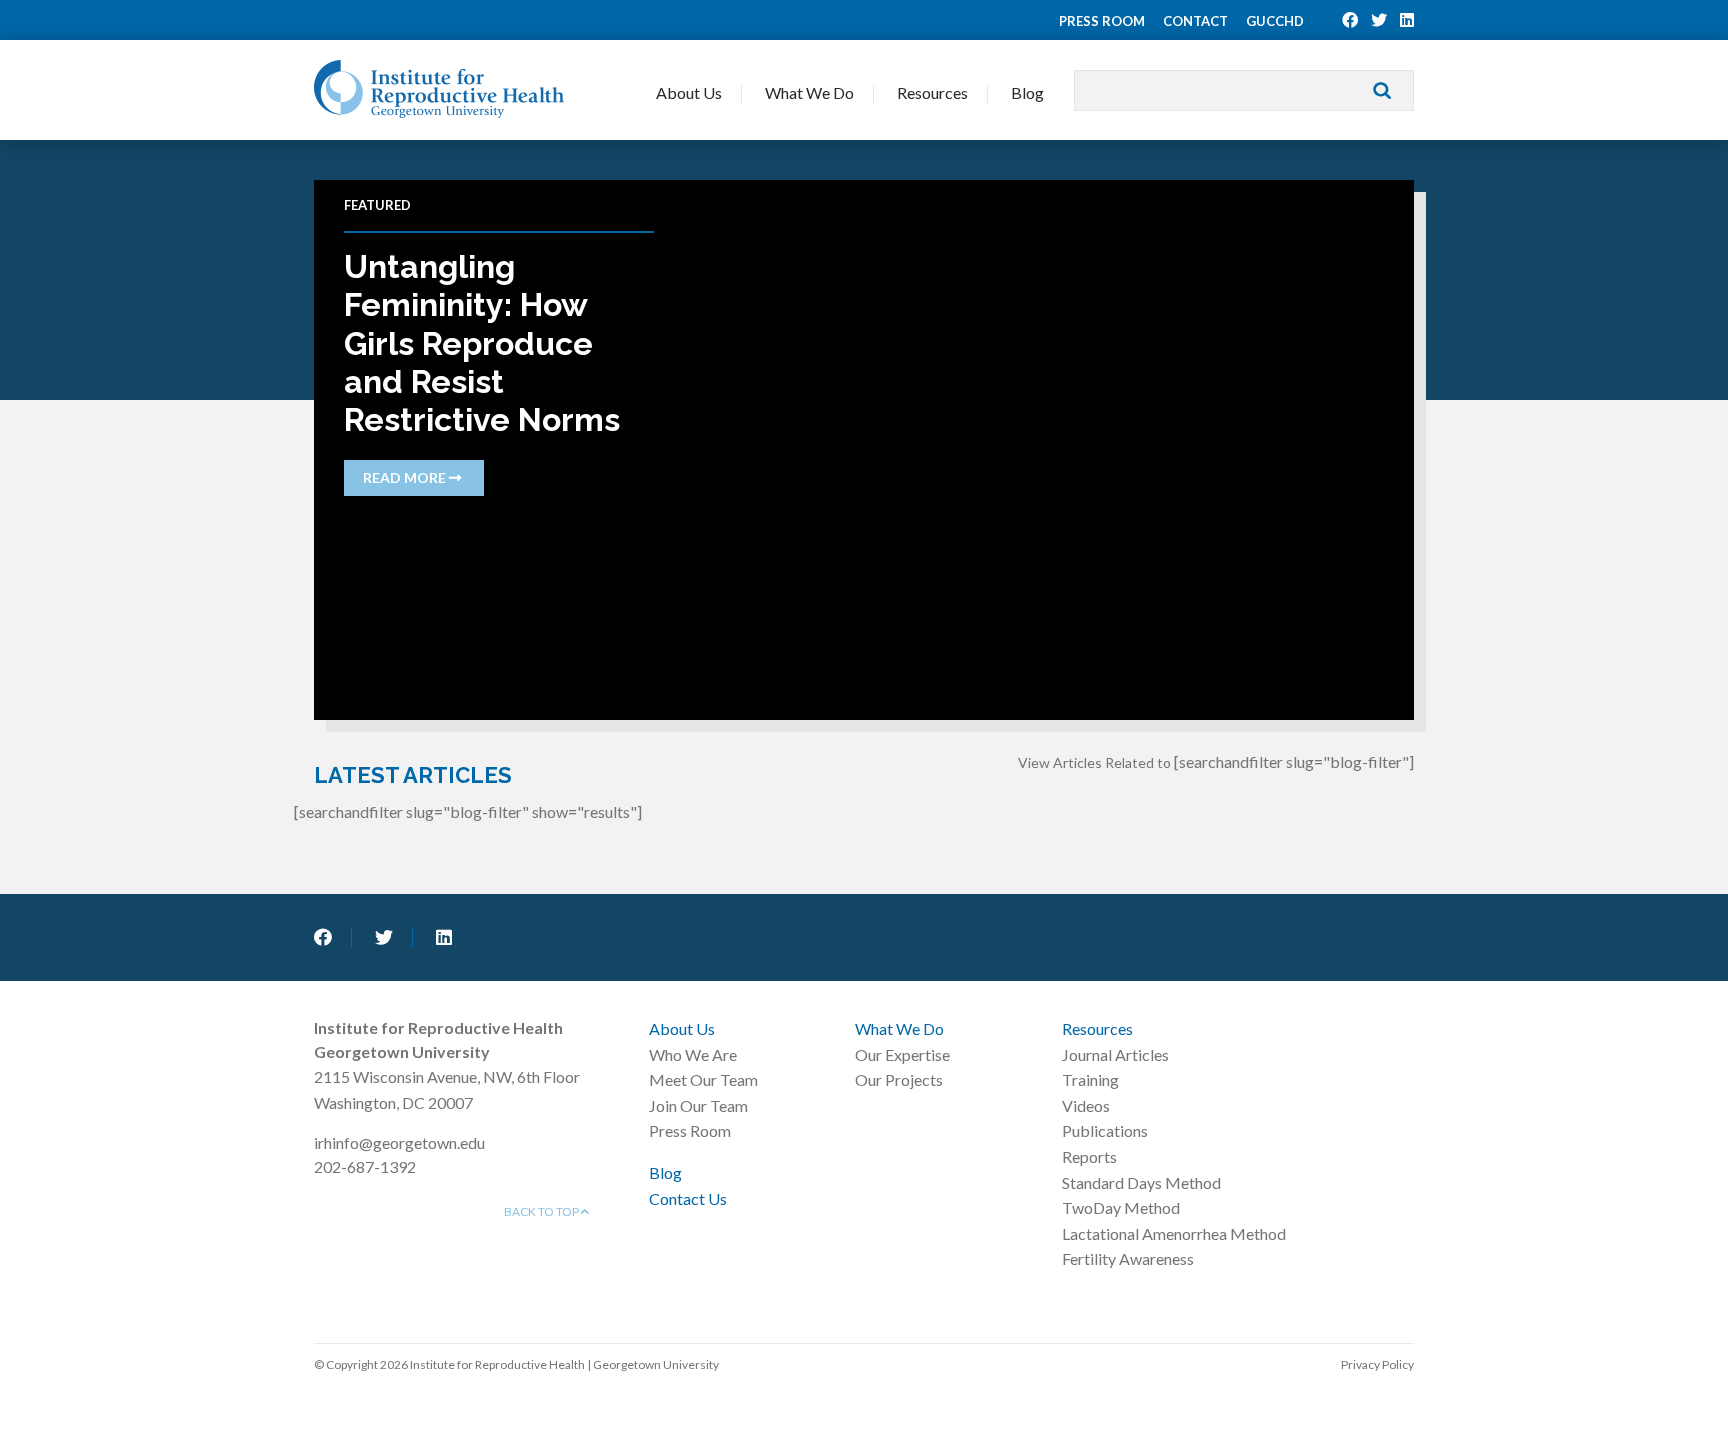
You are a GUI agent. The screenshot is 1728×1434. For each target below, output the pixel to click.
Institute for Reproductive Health (439, 89)
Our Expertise (902, 1054)
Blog (1027, 92)
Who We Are (693, 1054)
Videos (1086, 1105)
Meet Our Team (703, 1079)
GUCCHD (1275, 21)
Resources (932, 92)
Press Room (1102, 21)
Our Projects (899, 1079)
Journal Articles (1115, 1054)
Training (1090, 1079)
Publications (1105, 1130)
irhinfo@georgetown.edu (399, 1142)
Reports (1089, 1156)
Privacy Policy (1377, 1364)
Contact (1195, 21)
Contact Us (688, 1198)
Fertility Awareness (1128, 1258)
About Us (689, 92)
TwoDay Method (1121, 1207)
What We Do (809, 92)
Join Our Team (698, 1105)
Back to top (542, 1211)
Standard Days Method (1141, 1182)
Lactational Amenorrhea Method (1174, 1233)
